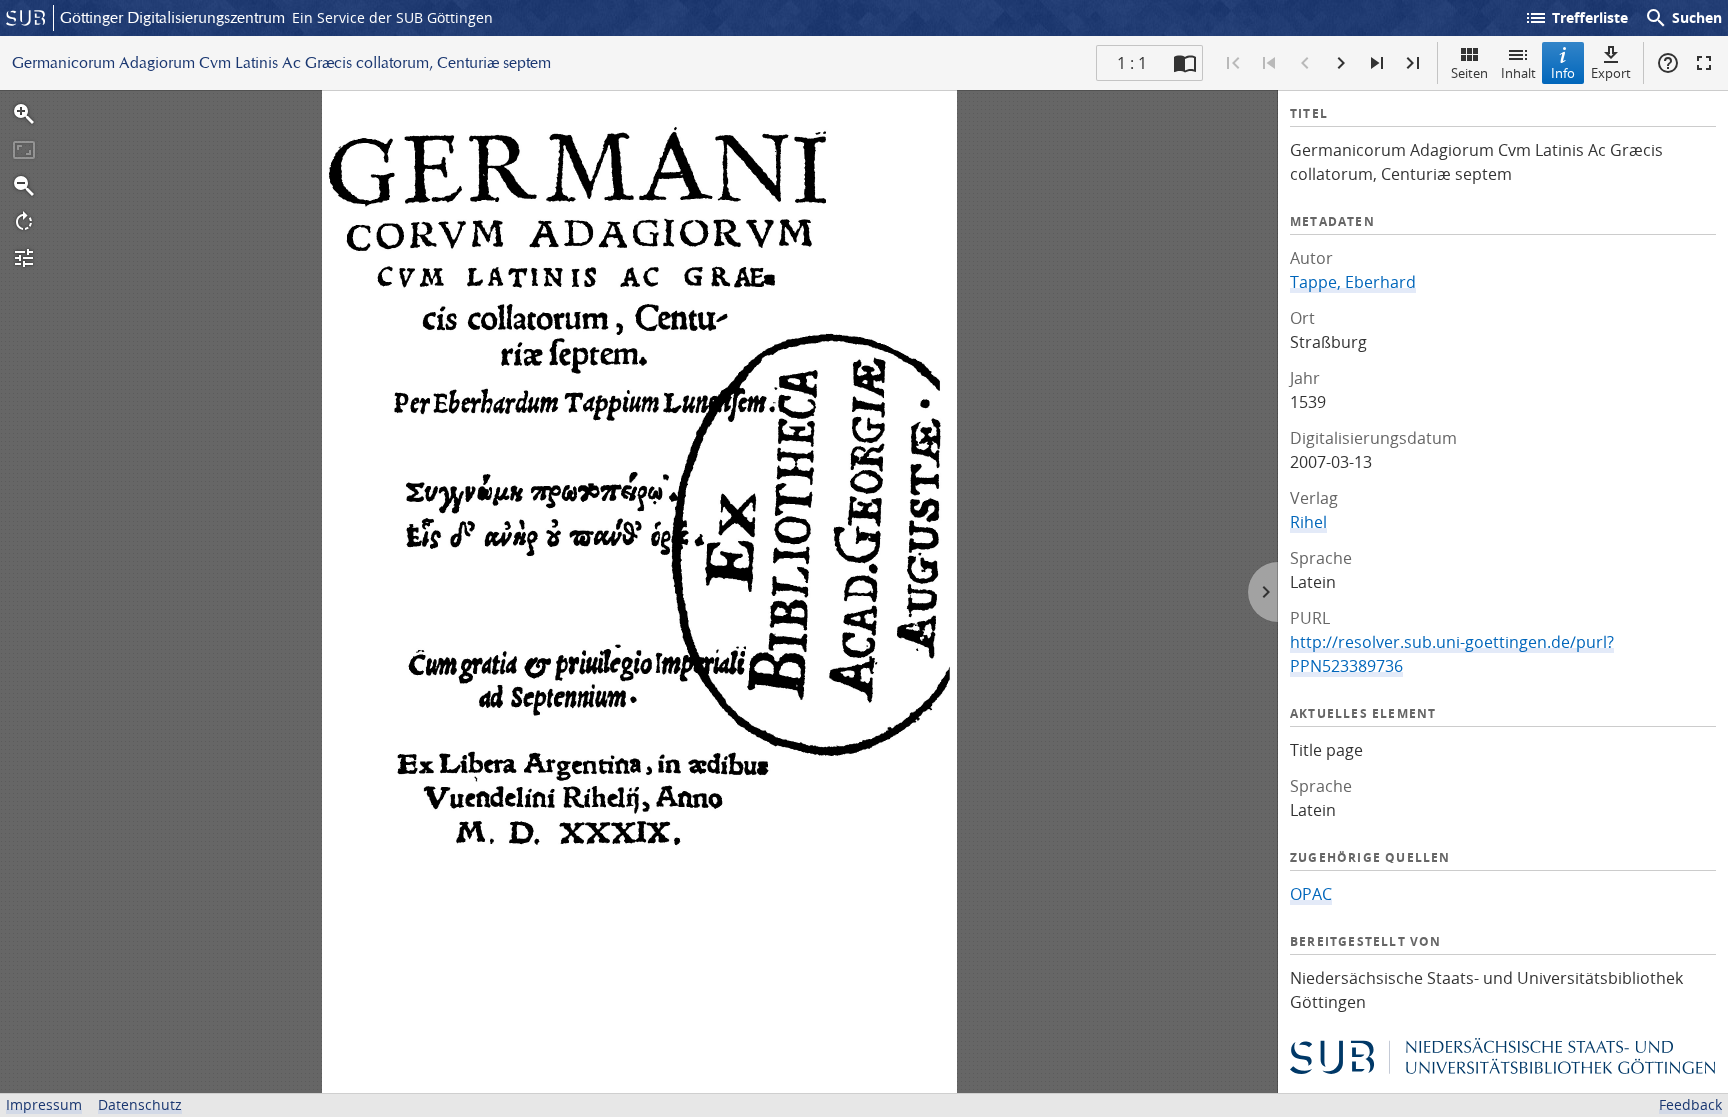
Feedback (1690, 1104)
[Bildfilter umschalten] (24, 258)
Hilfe (1668, 63)
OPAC (1311, 894)
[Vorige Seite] (1305, 63)
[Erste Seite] (1233, 63)
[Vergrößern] (24, 114)
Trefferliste (1576, 18)
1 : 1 (1132, 63)
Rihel (1308, 522)
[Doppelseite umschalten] (1185, 63)
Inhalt (1518, 73)
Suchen (1683, 18)
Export (1611, 73)
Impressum (44, 1104)
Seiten (1469, 73)
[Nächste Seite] (1341, 63)
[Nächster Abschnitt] (1377, 63)
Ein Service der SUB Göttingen (392, 17)
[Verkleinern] (24, 186)
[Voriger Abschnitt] (1269, 63)
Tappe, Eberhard (1353, 282)
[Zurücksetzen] (24, 150)
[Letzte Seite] (1413, 63)
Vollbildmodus (1704, 63)
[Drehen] (24, 222)
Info (1563, 73)
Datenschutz (140, 1104)
